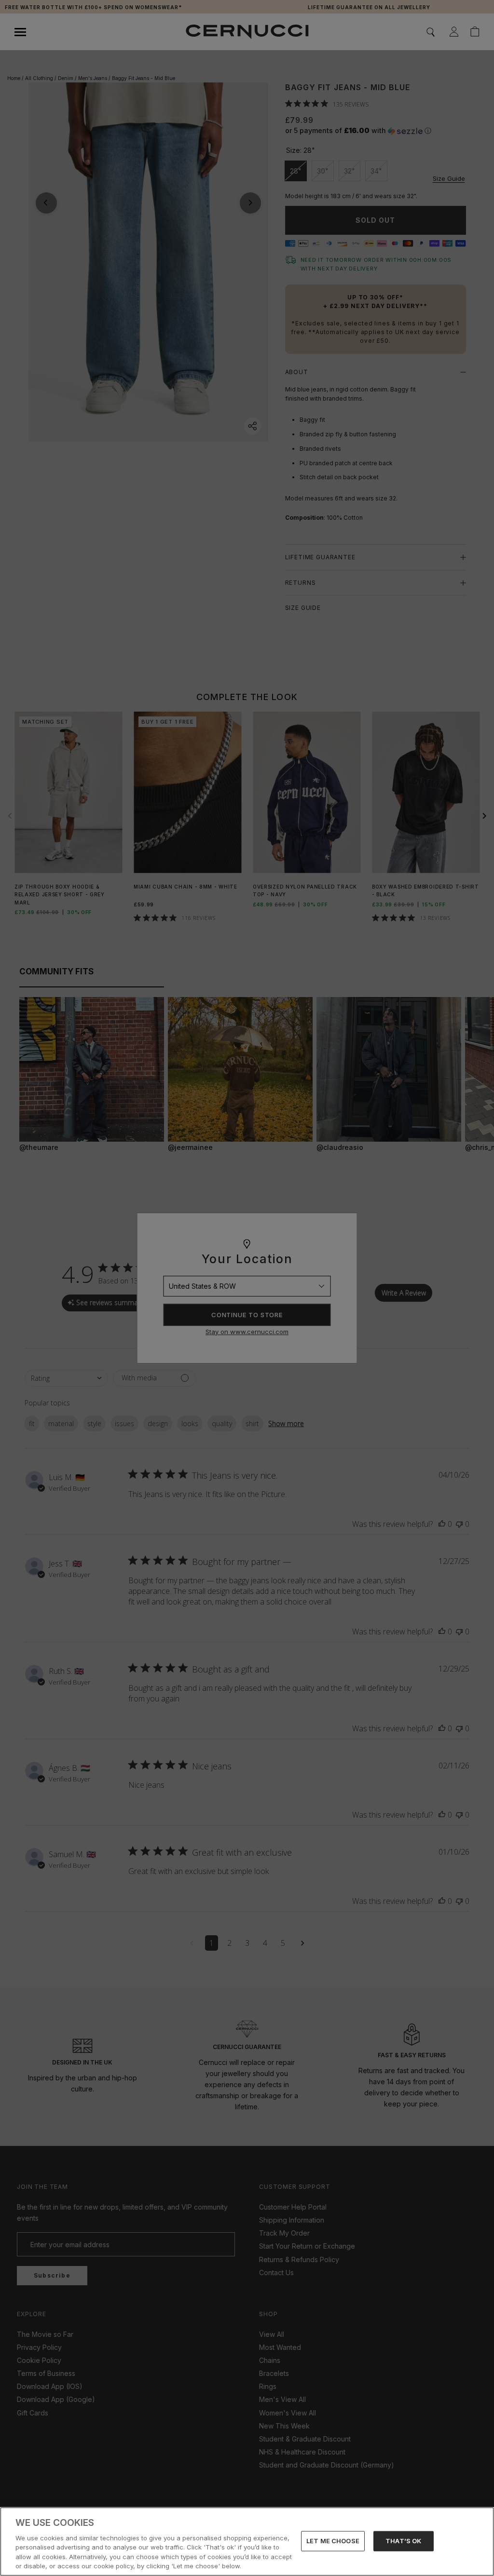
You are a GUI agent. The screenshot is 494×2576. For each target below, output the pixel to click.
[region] (247, 2542)
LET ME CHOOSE (333, 2541)
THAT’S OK (403, 2541)
